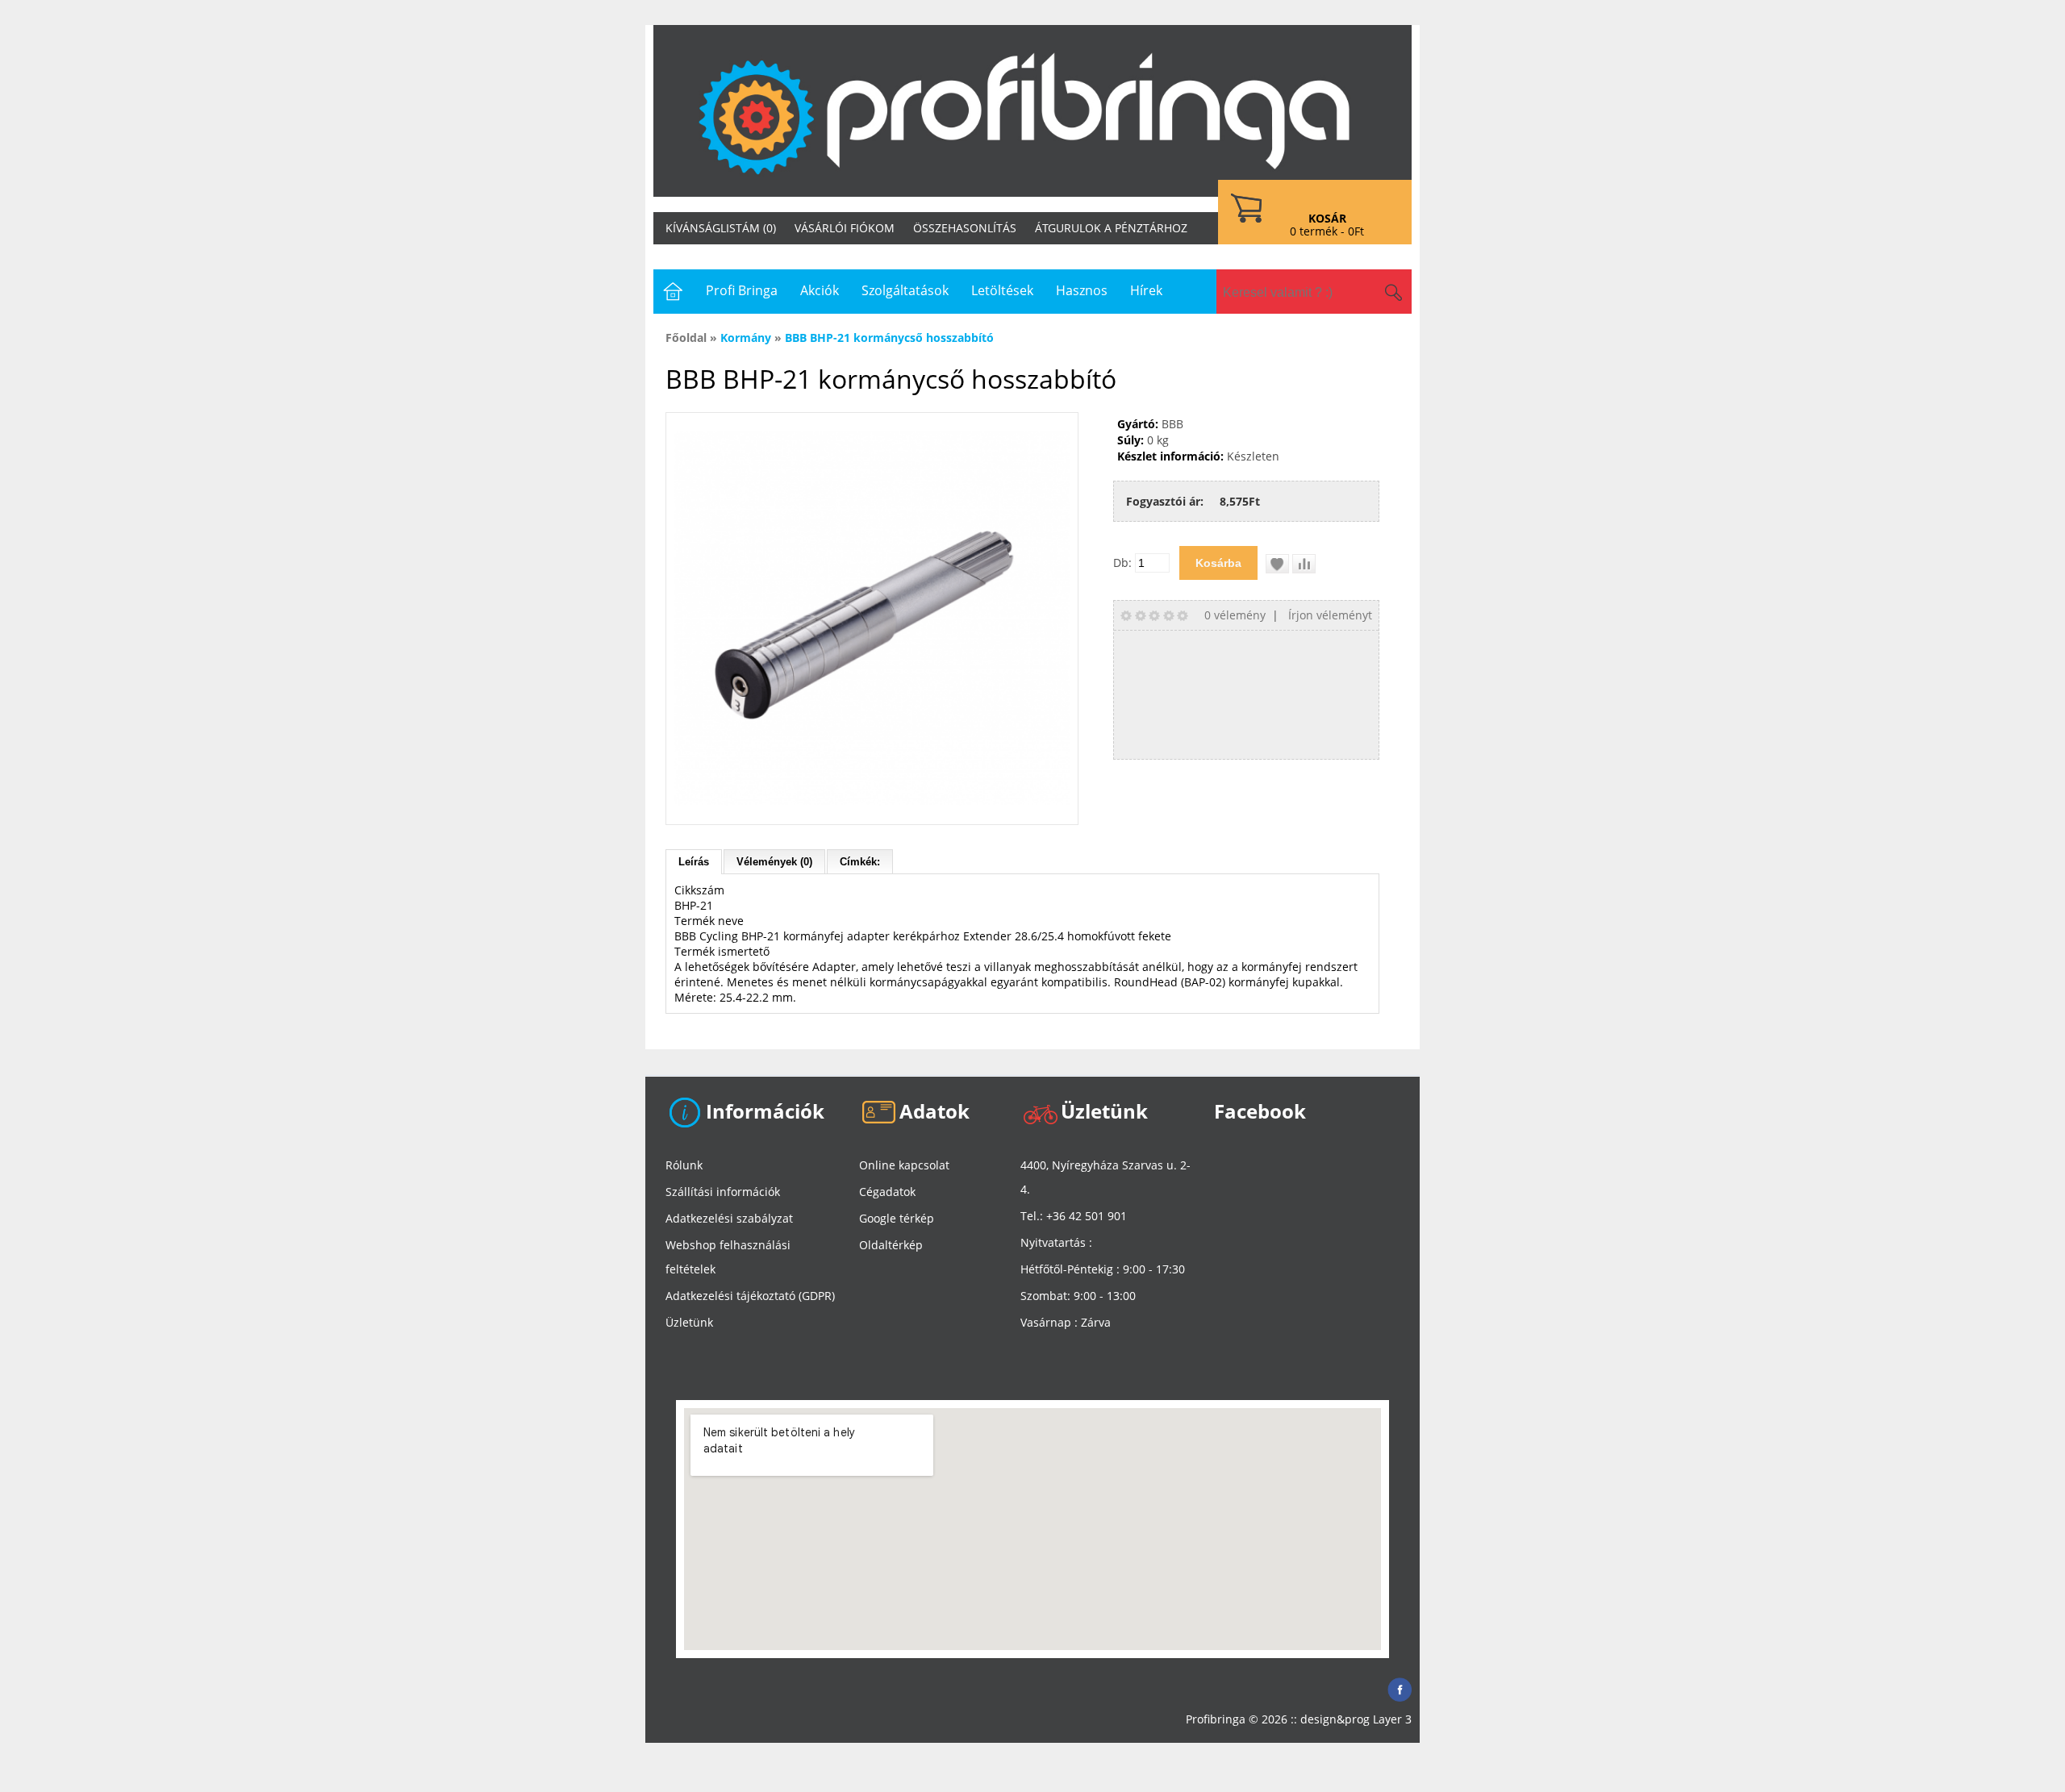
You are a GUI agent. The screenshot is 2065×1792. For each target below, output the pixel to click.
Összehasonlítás (965, 228)
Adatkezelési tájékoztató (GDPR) (750, 1296)
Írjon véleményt (1330, 615)
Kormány (746, 338)
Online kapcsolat (904, 1165)
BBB (1172, 424)
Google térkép (897, 1218)
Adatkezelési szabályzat (729, 1218)
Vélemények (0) (774, 862)
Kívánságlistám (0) (721, 228)
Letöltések (1002, 290)
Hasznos (1082, 290)
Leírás (694, 862)
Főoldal (686, 338)
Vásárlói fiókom (845, 228)
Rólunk (684, 1165)
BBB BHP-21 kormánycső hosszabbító (889, 338)
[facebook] (1400, 1685)
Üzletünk (689, 1322)
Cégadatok (887, 1192)
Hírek (1146, 290)
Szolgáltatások (905, 290)
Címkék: (860, 862)
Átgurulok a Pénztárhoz (1111, 228)
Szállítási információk (723, 1192)
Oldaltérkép (891, 1245)
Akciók (820, 290)
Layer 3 (1392, 1719)
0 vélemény (1235, 615)
